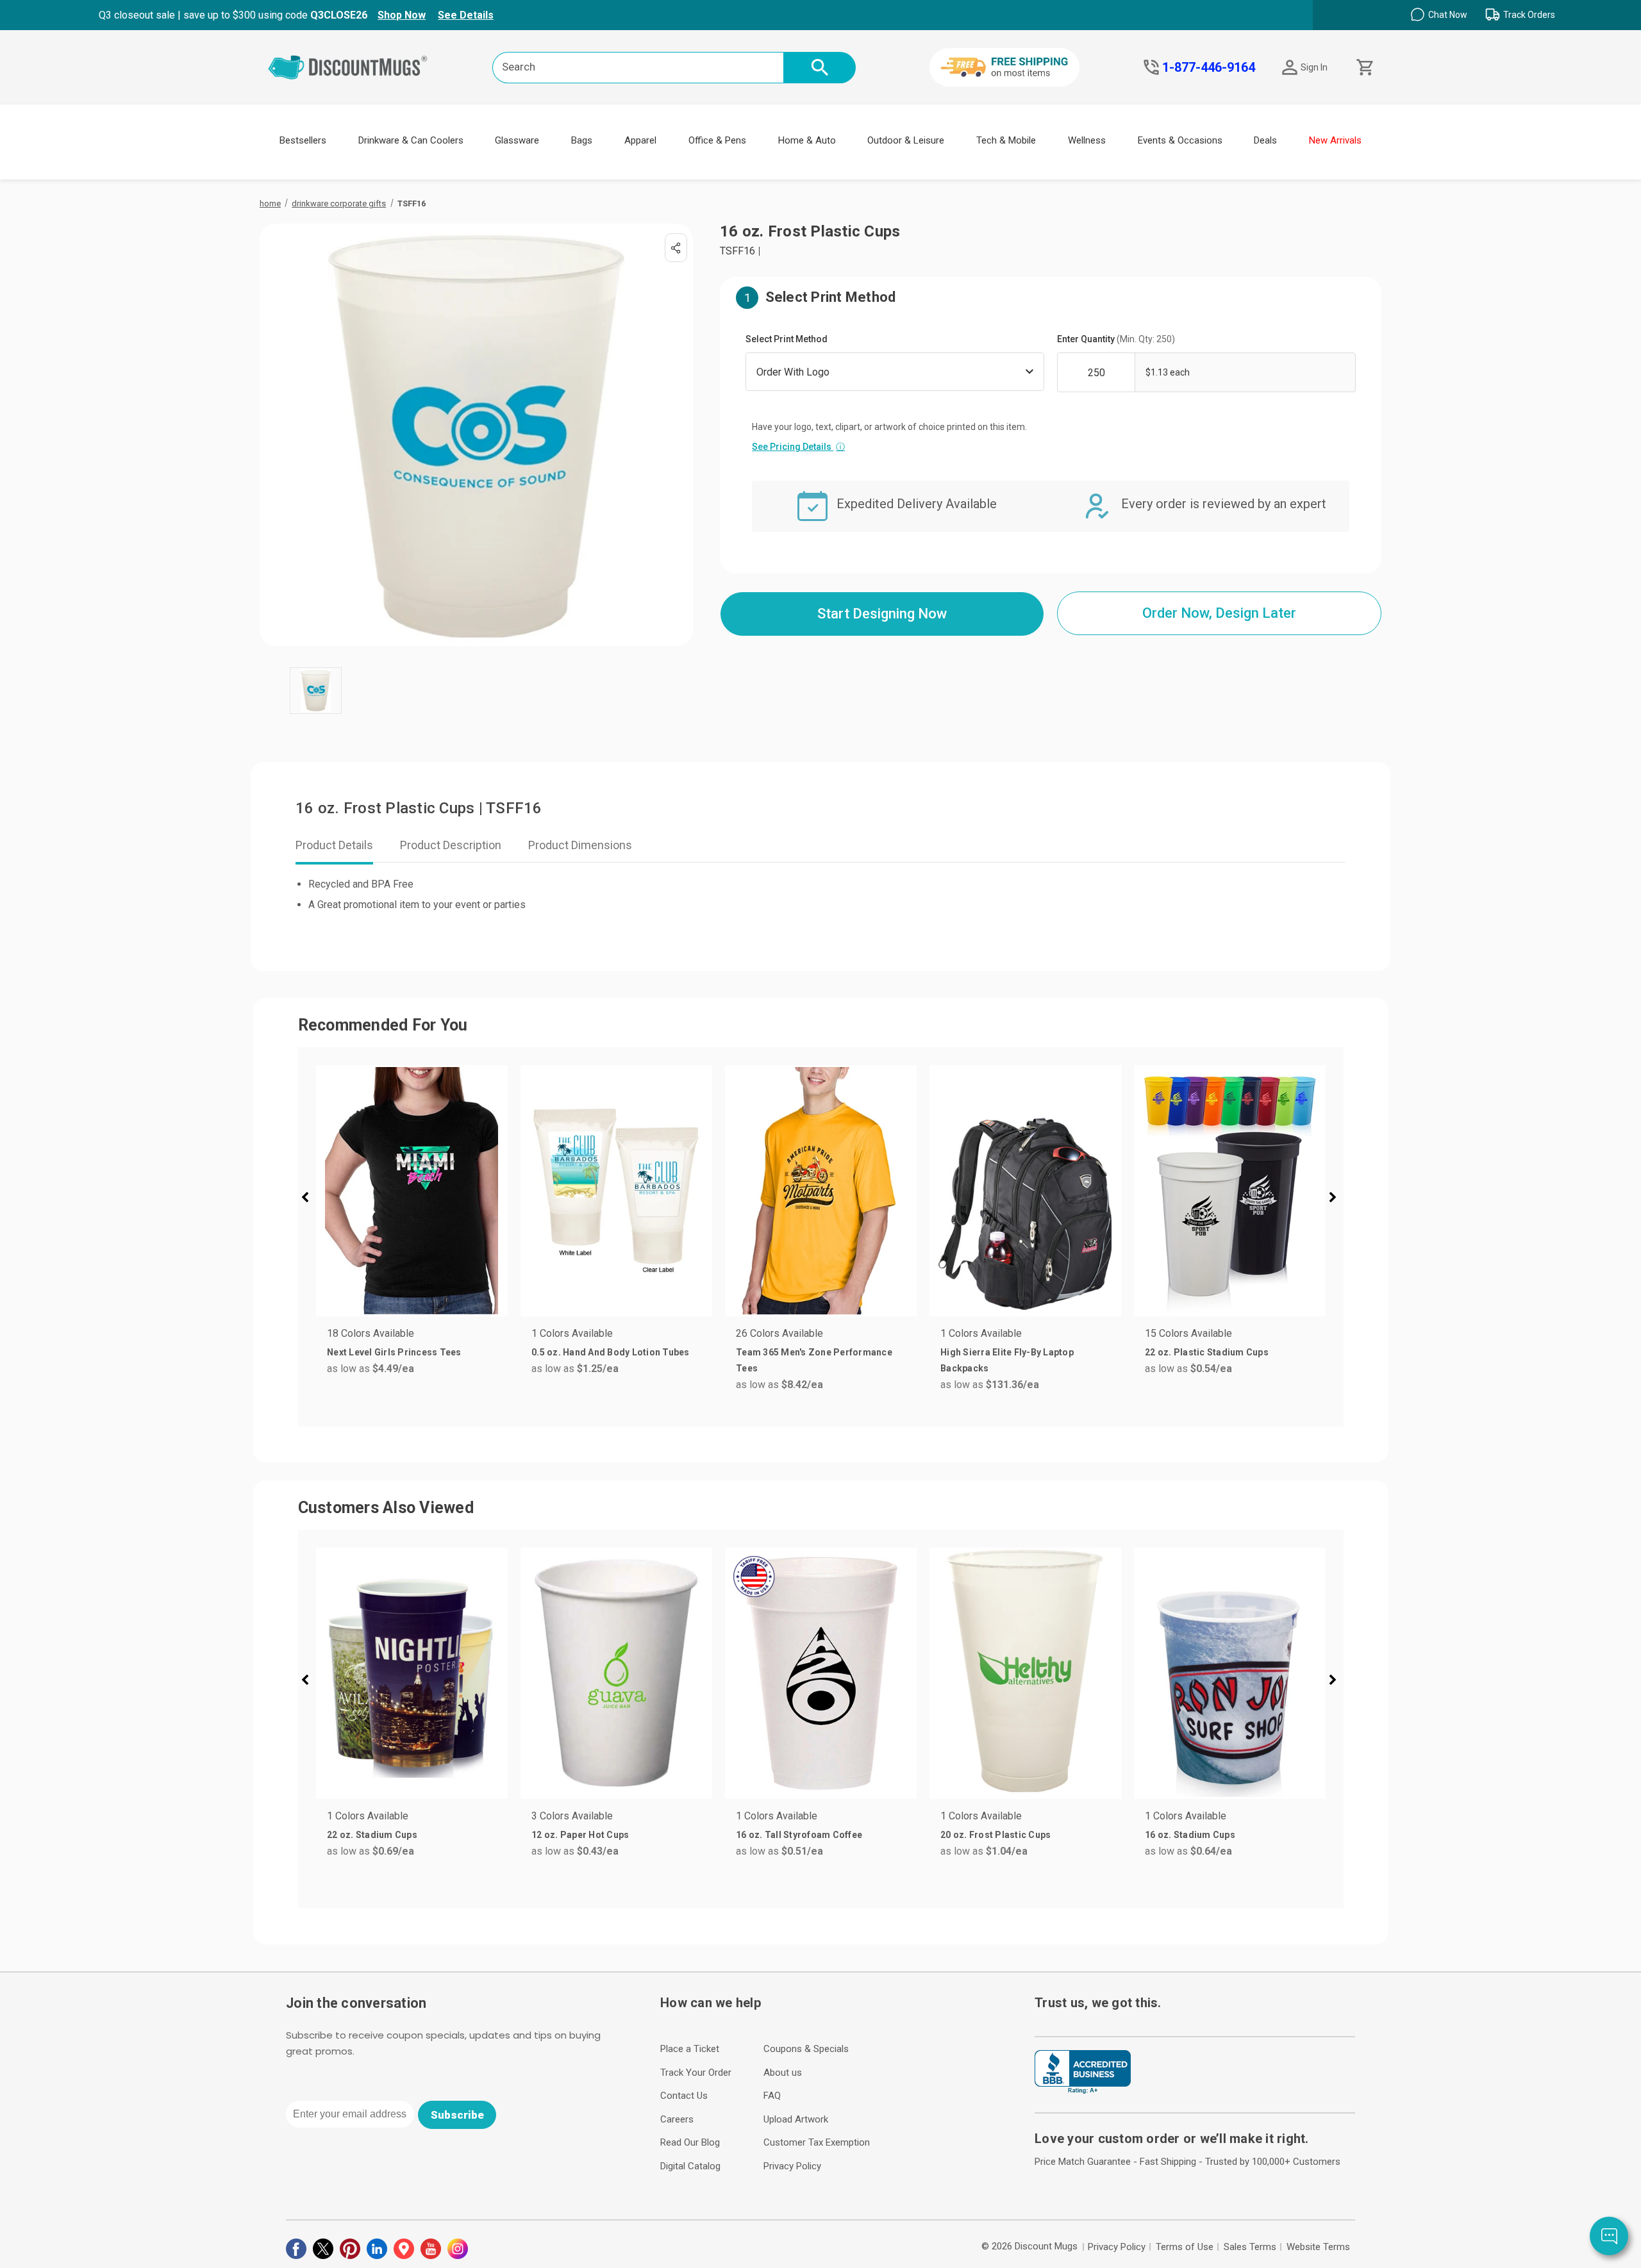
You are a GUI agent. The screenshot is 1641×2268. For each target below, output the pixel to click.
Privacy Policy (792, 2166)
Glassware (517, 140)
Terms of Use (1185, 2247)
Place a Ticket (690, 2049)
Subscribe (457, 2115)
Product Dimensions (580, 845)
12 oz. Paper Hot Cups (580, 1835)
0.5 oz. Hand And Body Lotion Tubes (611, 1352)
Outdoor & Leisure (906, 140)
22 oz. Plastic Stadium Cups (1207, 1352)
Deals (1265, 140)
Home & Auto (807, 140)
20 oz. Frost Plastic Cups (995, 1835)
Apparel (640, 140)
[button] (310, 1199)
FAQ (772, 2096)
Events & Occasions (1180, 140)
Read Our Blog (690, 2142)
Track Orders (1529, 15)
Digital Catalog (690, 2166)
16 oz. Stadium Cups (1190, 1835)
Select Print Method (787, 339)
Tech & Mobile (1006, 140)
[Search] (820, 68)
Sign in (1314, 67)
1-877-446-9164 (1209, 67)
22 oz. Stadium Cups (372, 1835)
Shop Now (402, 15)
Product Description (451, 845)
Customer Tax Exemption (817, 2142)
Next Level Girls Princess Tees (394, 1352)
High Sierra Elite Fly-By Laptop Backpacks (1007, 1360)
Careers (677, 2119)
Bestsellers (303, 140)
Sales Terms (1250, 2247)
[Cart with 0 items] (1364, 68)
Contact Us (684, 2096)
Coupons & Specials (806, 2049)
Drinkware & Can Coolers (411, 140)
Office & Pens (717, 140)
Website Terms (1318, 2247)
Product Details (334, 845)
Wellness (1087, 140)
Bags (582, 140)
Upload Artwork (796, 2119)
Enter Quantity (1116, 339)
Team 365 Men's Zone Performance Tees (814, 1360)
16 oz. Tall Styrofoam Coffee (799, 1835)
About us (783, 2073)
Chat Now (1448, 15)
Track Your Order (696, 2073)
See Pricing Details (798, 447)
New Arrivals (1335, 140)
